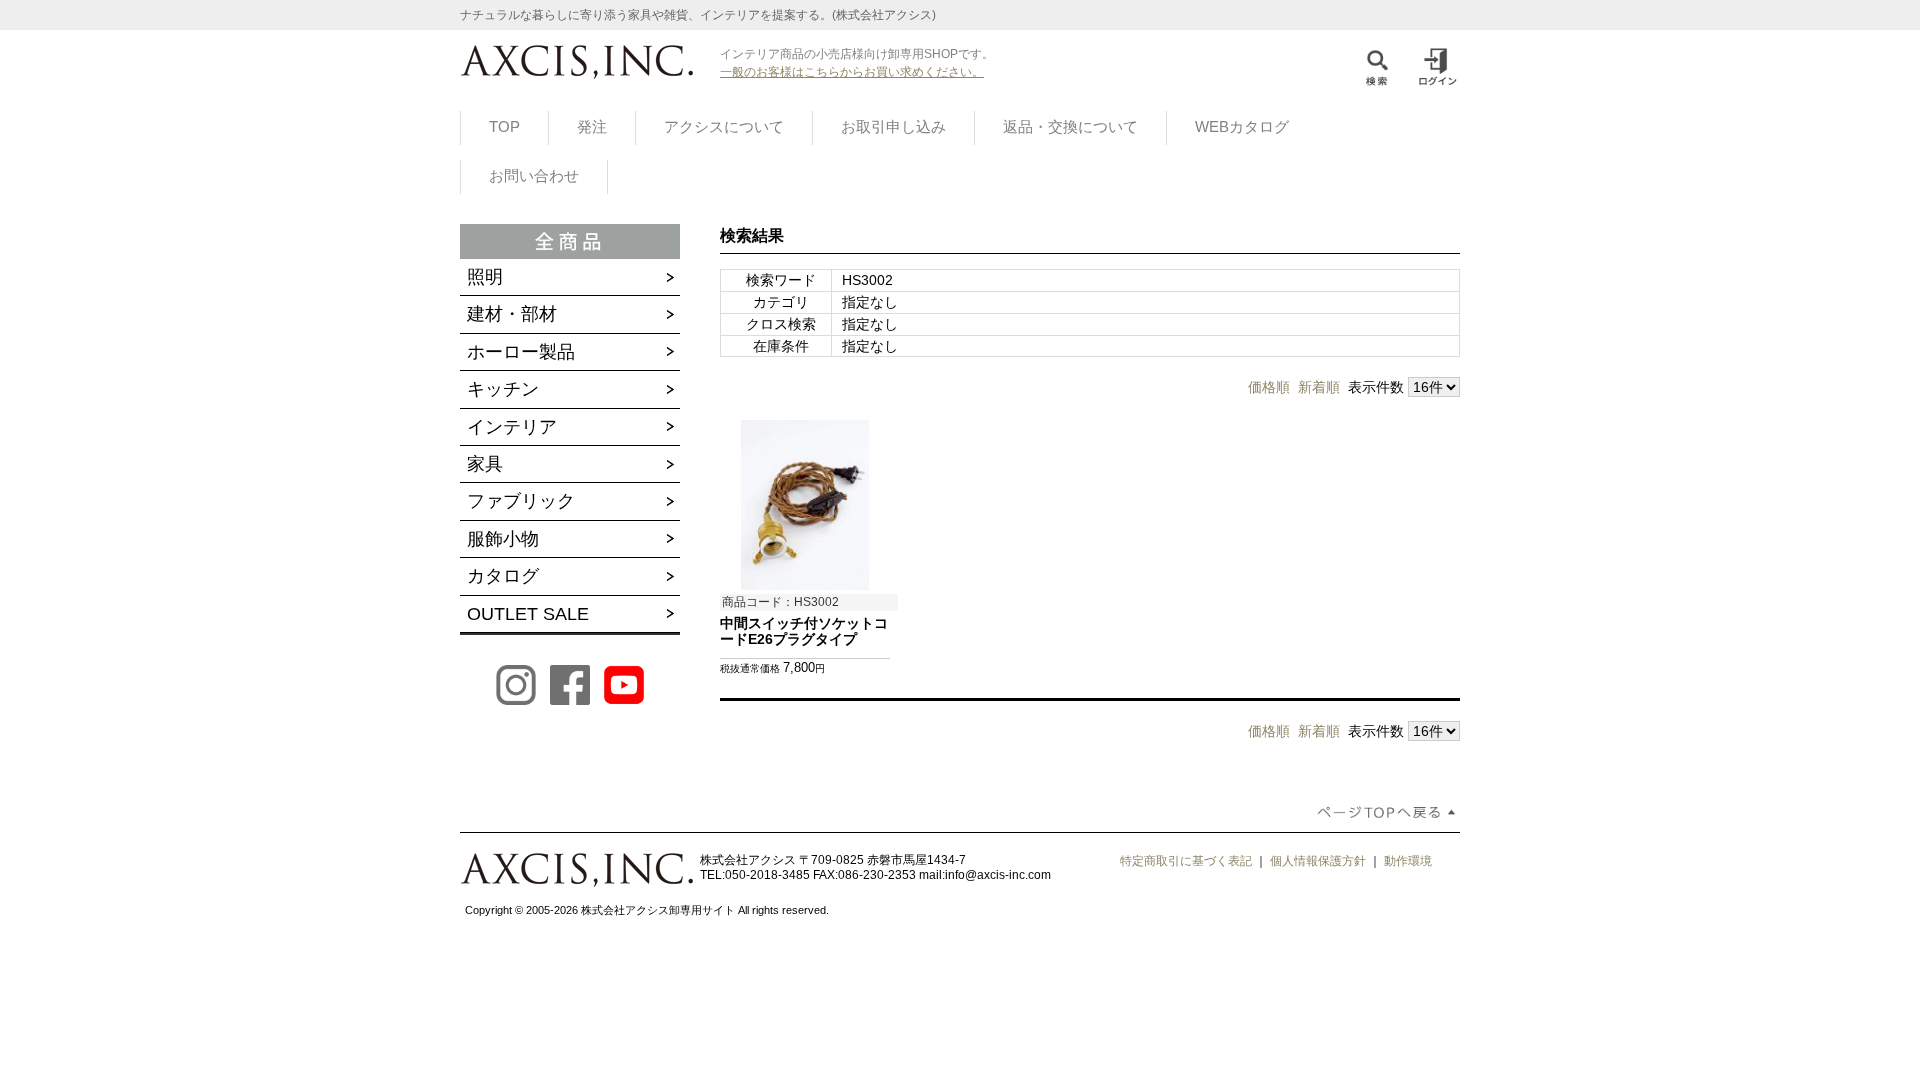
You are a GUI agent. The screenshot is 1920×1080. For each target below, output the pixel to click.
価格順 (1269, 387)
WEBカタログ (1242, 127)
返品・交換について (1070, 127)
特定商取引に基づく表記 (1186, 861)
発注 (592, 127)
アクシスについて (724, 127)
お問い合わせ (534, 176)
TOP (504, 127)
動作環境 (1408, 861)
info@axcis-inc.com (998, 875)
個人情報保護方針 (1318, 861)
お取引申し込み (893, 127)
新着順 (1319, 387)
